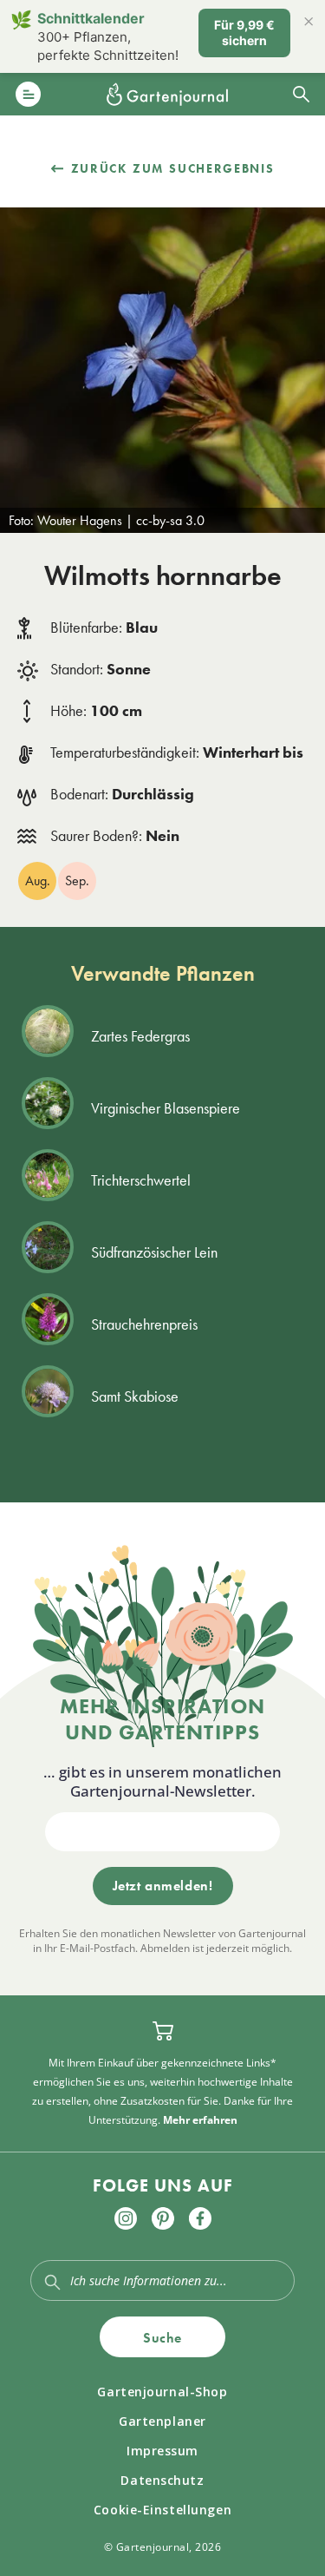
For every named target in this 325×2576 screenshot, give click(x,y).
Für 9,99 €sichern (244, 33)
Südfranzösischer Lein (154, 1252)
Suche (162, 2338)
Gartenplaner (162, 2421)
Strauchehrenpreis (144, 1324)
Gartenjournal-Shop (162, 2392)
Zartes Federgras (140, 1036)
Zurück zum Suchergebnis (173, 168)
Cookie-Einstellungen (162, 2510)
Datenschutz (162, 2480)
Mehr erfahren (200, 2120)
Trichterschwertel (141, 1180)
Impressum (162, 2451)
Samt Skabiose (135, 1396)
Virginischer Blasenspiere (166, 1108)
